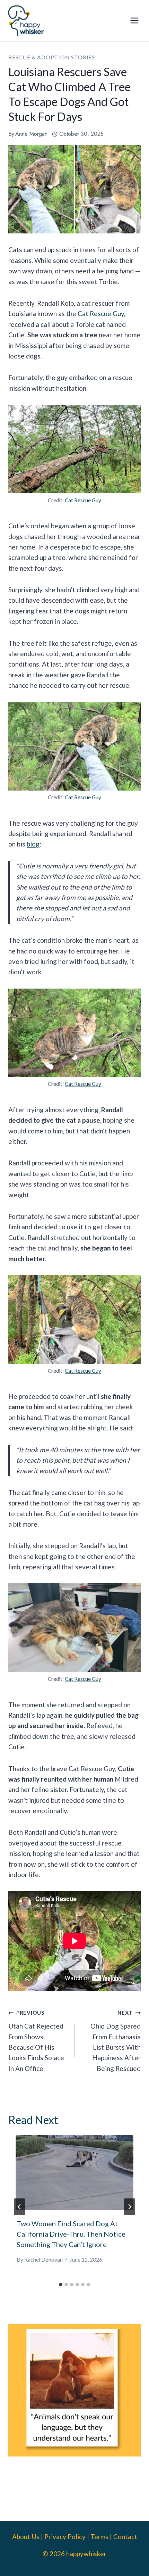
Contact (125, 2537)
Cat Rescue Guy (101, 313)
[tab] (61, 2285)
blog (33, 844)
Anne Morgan (31, 134)
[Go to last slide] (19, 2207)
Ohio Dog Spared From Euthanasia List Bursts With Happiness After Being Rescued (116, 2041)
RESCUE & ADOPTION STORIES (52, 57)
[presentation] (74, 2173)
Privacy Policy (65, 2537)
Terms (99, 2537)
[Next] (130, 2207)
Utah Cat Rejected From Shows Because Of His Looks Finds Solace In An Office (36, 2041)
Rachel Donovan (43, 2259)
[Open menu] (134, 21)
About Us (26, 2537)
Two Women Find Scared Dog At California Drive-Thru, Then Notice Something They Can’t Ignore (71, 2234)
